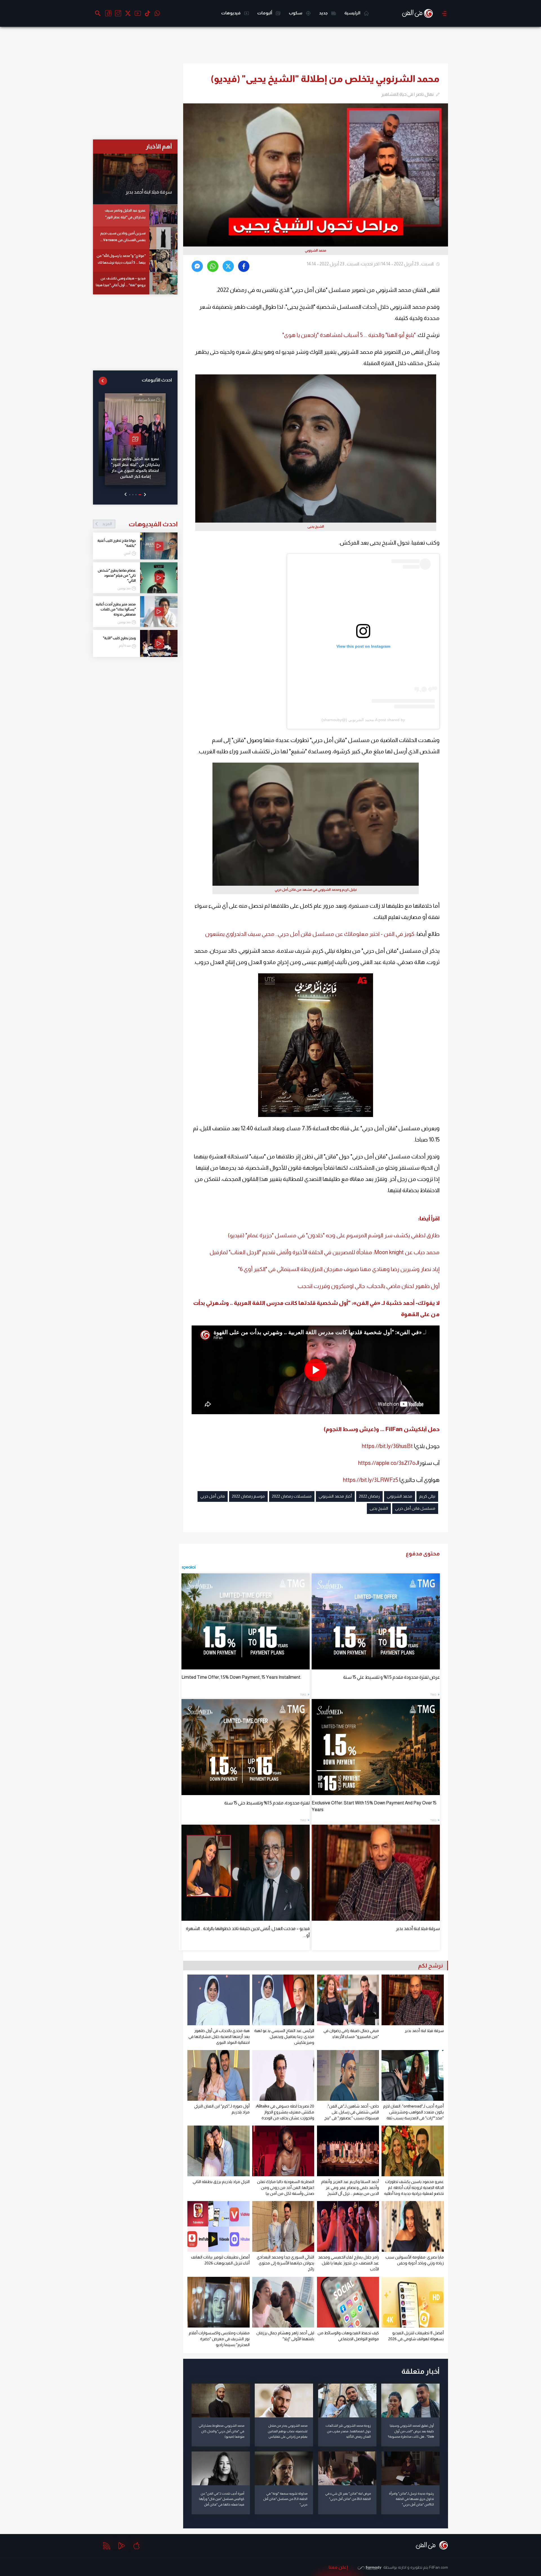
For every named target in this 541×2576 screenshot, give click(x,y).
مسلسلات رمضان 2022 (292, 1496)
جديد (324, 13)
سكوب (296, 13)
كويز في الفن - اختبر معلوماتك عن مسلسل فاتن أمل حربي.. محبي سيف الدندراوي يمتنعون (310, 934)
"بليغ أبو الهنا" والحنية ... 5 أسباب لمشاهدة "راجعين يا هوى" (349, 335)
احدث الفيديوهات (140, 524)
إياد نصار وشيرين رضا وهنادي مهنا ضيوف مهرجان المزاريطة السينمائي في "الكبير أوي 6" (339, 1269)
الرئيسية (353, 13)
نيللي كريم (427, 1496)
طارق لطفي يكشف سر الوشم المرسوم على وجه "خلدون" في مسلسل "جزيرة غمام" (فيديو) (334, 1235)
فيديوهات (231, 13)
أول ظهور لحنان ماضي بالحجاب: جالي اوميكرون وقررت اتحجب (369, 1286)
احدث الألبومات (157, 380)
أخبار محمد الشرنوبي (335, 1496)
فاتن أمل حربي (213, 1496)
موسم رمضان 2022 (248, 1496)
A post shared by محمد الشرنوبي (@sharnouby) (363, 720)
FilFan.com (439, 2567)
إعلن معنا (338, 2567)
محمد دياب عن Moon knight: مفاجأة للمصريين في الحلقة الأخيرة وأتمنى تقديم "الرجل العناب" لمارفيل (325, 1252)
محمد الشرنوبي (400, 1496)
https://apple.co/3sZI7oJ (388, 1463)
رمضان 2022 (369, 1496)
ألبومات (265, 13)
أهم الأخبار (159, 146)
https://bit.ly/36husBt (387, 1446)
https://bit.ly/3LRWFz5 (371, 1480)
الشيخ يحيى (379, 1508)
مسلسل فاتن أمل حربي (415, 1508)
